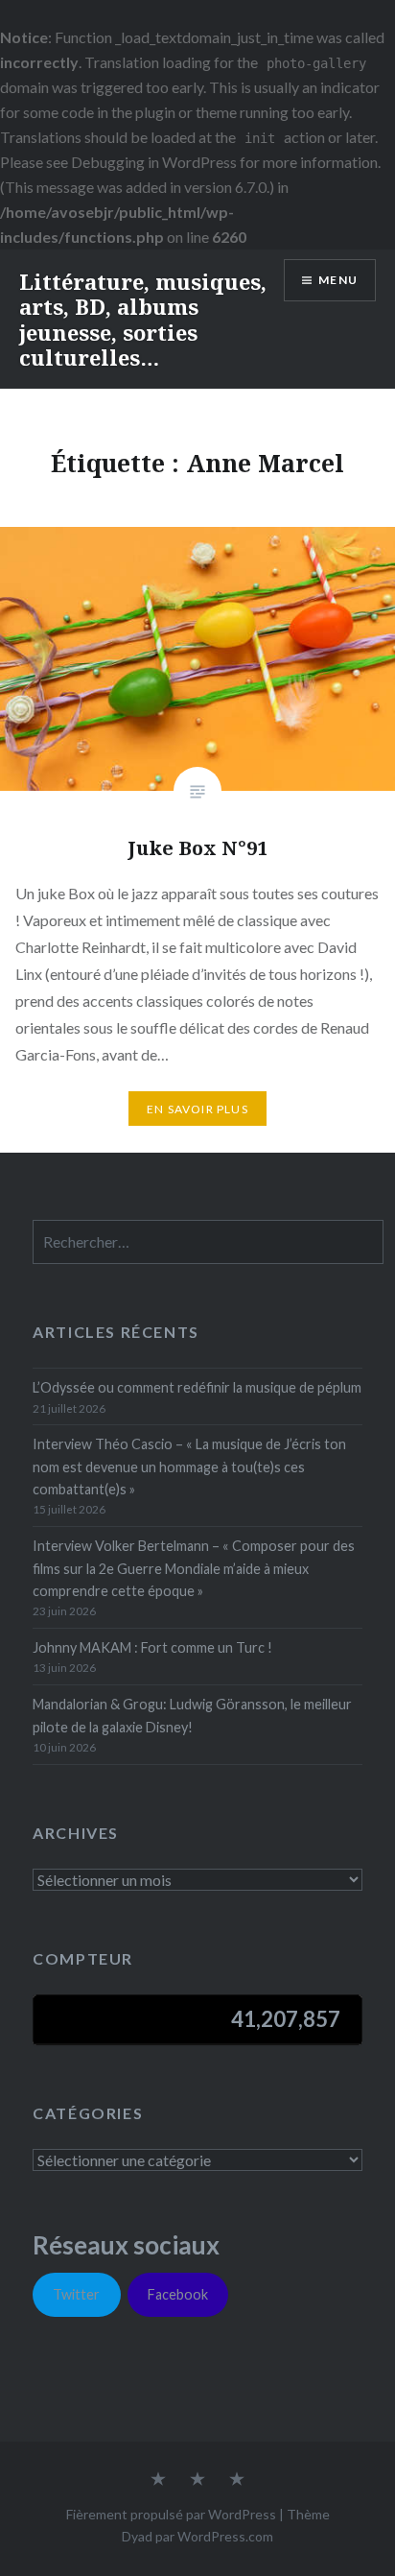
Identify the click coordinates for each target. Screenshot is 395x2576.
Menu (338, 280)
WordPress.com (225, 2536)
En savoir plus (197, 1109)
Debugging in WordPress (154, 162)
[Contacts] (158, 2480)
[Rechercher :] (208, 1242)
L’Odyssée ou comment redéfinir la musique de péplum (197, 1387)
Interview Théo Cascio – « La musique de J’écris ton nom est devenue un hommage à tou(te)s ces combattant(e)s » (189, 1467)
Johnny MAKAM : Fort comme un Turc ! (152, 1647)
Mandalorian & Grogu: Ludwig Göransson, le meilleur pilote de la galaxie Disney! (192, 1715)
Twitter (76, 2294)
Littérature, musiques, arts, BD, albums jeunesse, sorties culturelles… (143, 319)
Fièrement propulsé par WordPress (171, 2514)
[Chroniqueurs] (197, 2480)
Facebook (178, 2294)
